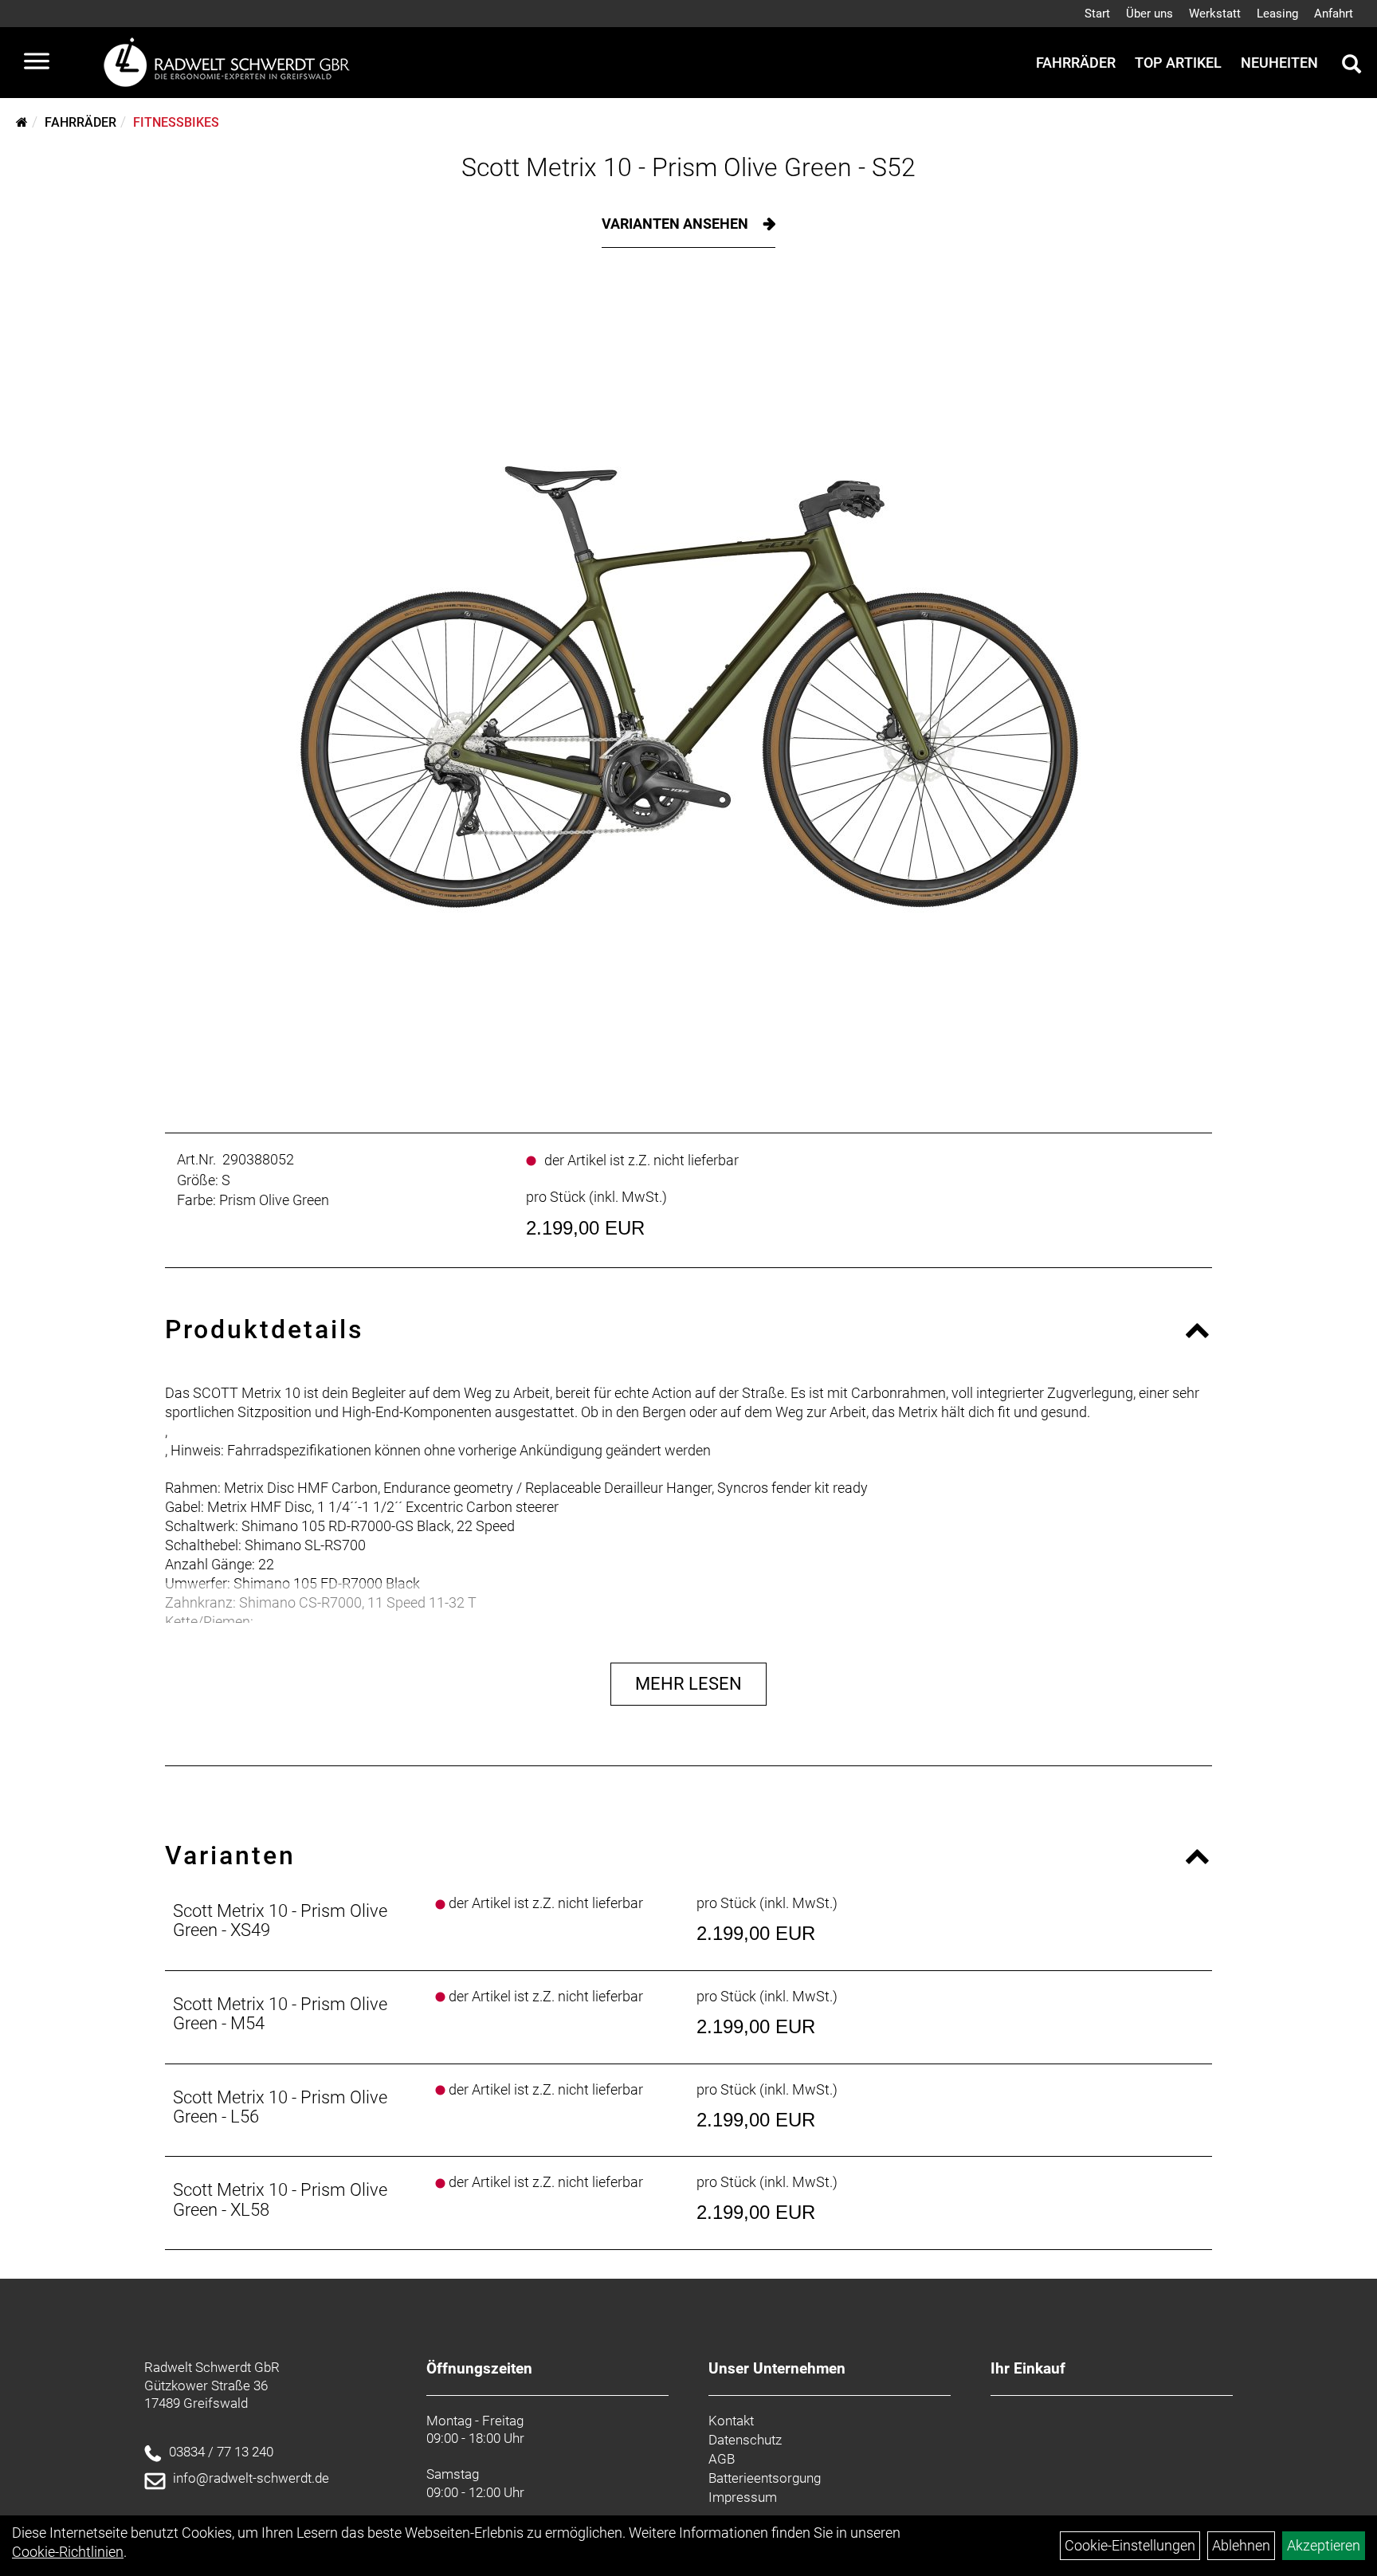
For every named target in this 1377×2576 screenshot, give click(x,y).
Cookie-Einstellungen (1130, 2545)
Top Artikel (1178, 63)
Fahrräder (1076, 63)
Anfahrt (1334, 14)
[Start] (22, 122)
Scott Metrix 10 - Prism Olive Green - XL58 (280, 2199)
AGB (722, 2459)
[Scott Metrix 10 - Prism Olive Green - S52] (688, 686)
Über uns (1149, 14)
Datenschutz (745, 2440)
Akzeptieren (1324, 2545)
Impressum (743, 2497)
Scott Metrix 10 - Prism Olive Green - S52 (688, 167)
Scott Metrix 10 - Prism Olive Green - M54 (280, 2014)
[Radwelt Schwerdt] (233, 63)
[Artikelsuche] (1351, 66)
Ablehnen (1241, 2545)
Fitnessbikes (176, 122)
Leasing (1277, 14)
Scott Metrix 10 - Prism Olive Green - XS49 (280, 1920)
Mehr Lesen (688, 1684)
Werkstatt (1215, 14)
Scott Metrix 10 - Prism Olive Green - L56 (280, 2107)
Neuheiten (1279, 63)
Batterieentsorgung (765, 2478)
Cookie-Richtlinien (68, 2552)
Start (1097, 14)
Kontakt (731, 2421)
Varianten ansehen (677, 224)
